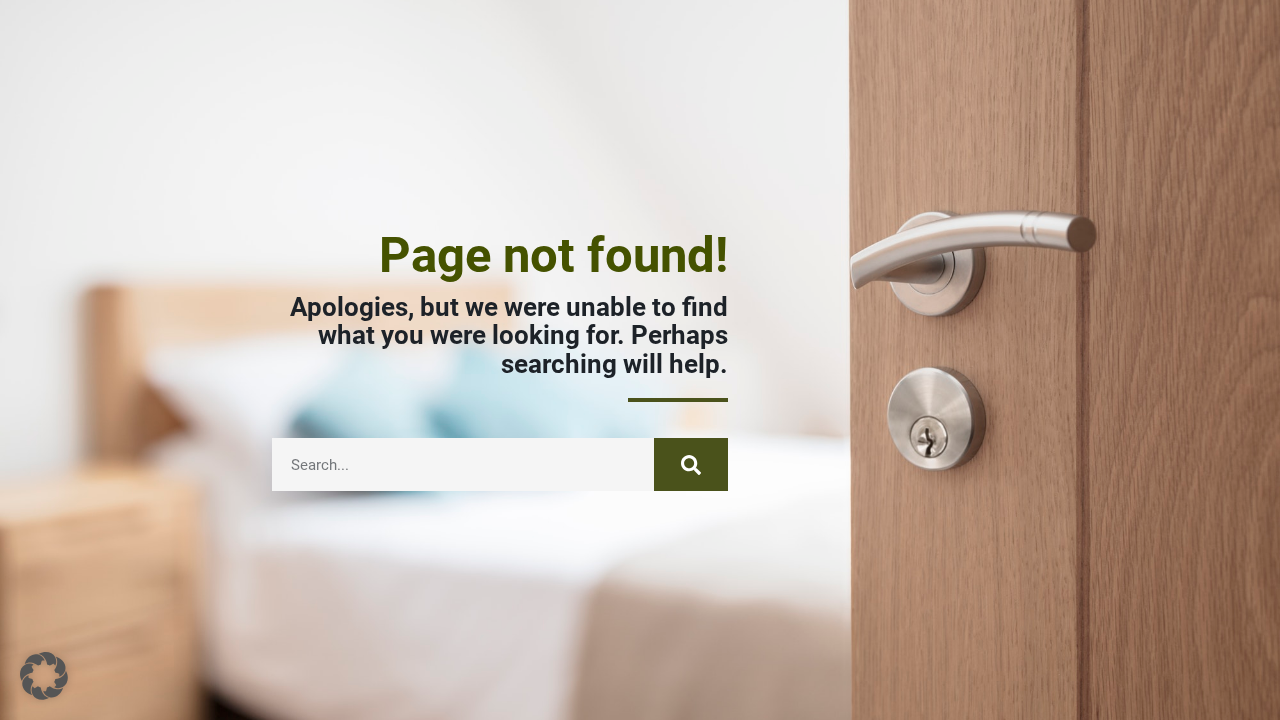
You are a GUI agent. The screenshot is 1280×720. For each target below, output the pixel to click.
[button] (44, 676)
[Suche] (691, 464)
